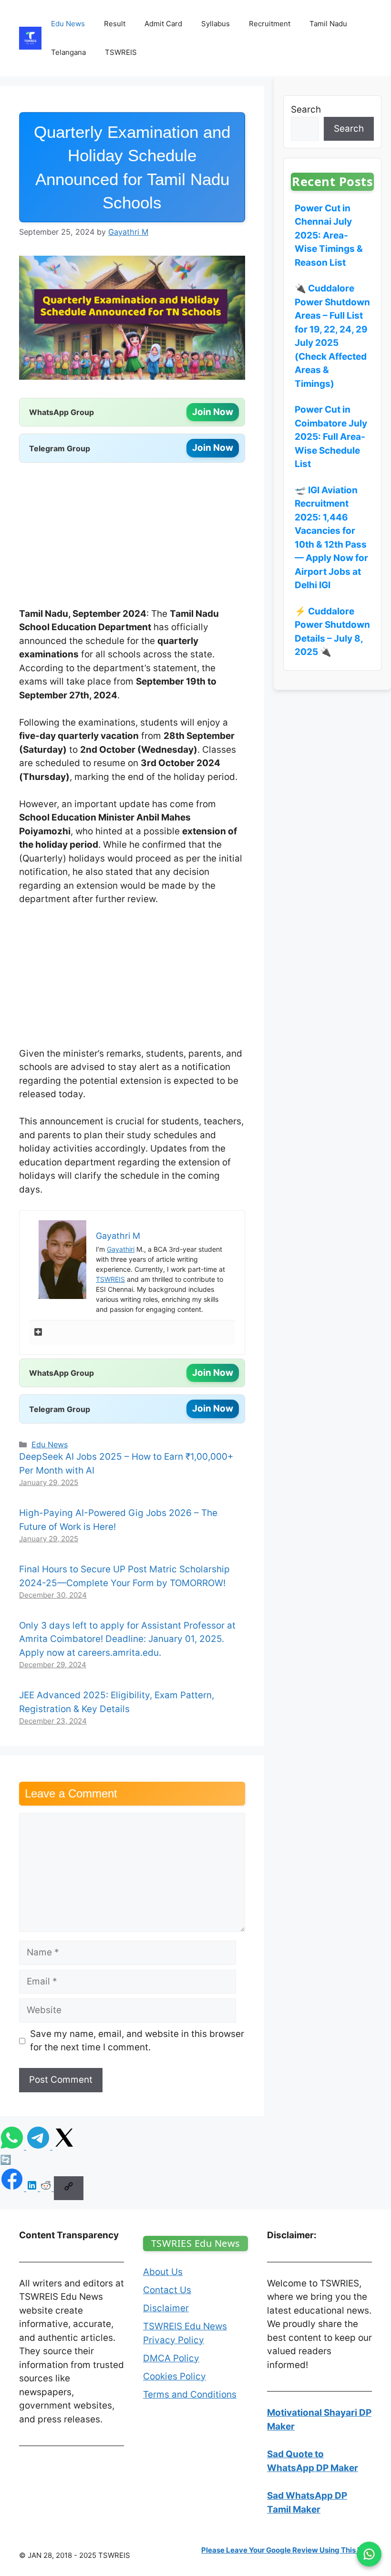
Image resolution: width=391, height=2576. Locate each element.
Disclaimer (166, 2308)
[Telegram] (39, 2146)
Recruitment (270, 24)
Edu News (68, 24)
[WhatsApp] (13, 2146)
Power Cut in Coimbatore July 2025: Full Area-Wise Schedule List (331, 437)
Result (115, 24)
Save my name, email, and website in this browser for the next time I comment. (137, 2041)
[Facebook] (13, 2188)
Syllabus (216, 24)
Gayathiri (121, 1249)
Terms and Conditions (190, 2394)
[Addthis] (38, 1333)
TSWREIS (121, 52)
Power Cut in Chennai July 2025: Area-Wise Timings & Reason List (329, 235)
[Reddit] (47, 2188)
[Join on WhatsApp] (369, 2554)
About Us (163, 2272)
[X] (64, 2146)
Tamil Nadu (328, 24)
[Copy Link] (69, 2188)
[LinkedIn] (33, 2188)
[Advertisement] (132, 537)
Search (306, 109)
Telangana (68, 52)
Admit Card (163, 24)
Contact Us (167, 2290)
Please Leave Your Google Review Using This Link (287, 2550)
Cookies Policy (175, 2376)
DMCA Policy (171, 2358)
